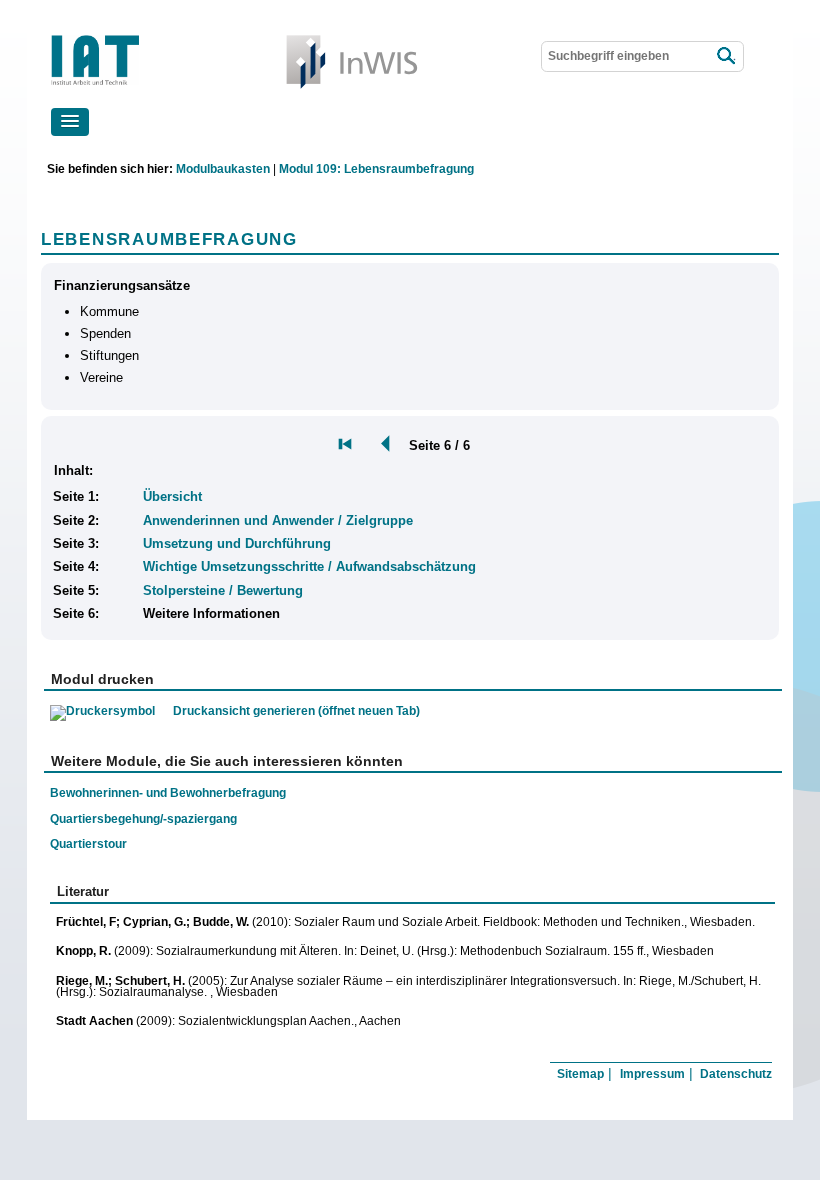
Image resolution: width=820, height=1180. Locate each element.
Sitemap (580, 1074)
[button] (70, 122)
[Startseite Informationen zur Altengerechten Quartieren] (154, 39)
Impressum (652, 1074)
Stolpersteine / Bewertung (223, 590)
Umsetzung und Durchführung (237, 543)
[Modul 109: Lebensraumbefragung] (345, 444)
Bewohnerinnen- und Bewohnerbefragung (168, 792)
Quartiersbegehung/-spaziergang (143, 818)
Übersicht (172, 496)
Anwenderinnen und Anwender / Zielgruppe (278, 520)
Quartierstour (88, 843)
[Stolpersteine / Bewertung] (381, 444)
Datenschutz (736, 1074)
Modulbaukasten (223, 169)
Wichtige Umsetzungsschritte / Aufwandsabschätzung (309, 566)
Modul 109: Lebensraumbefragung (376, 169)
